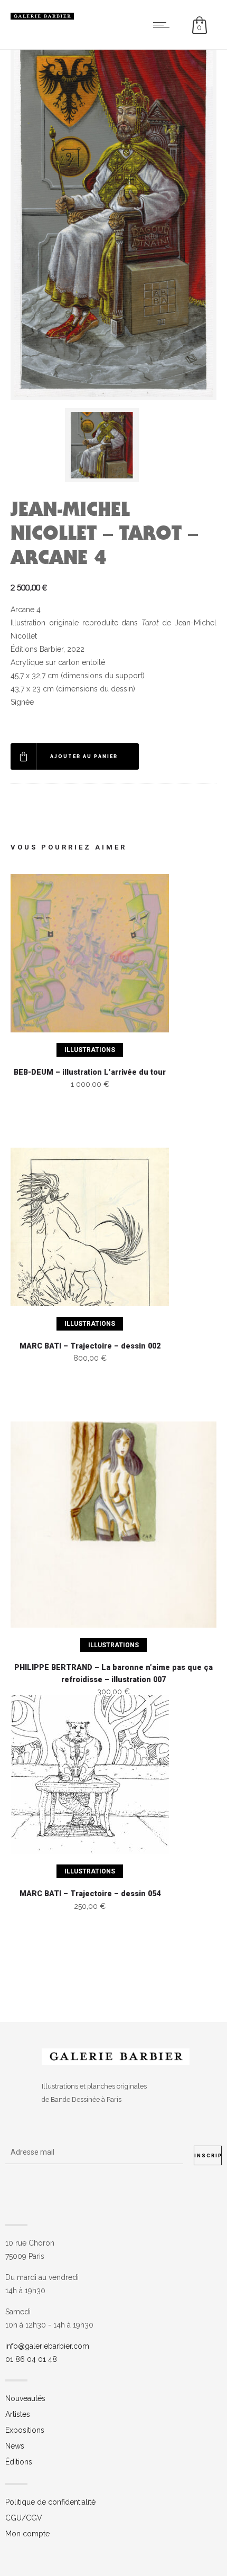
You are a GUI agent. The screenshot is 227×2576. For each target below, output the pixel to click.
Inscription (208, 2156)
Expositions (25, 2430)
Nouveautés (25, 2398)
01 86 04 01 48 (31, 2359)
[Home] (42, 17)
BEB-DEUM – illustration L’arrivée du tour (90, 1072)
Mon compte (27, 2534)
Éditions (19, 2462)
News (15, 2446)
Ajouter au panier (84, 756)
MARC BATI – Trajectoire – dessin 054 (90, 1894)
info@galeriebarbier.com (47, 2346)
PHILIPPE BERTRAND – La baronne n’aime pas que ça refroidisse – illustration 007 (113, 1674)
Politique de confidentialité (50, 2502)
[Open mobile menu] (164, 25)
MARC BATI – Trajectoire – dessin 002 (90, 1346)
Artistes (18, 2414)
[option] (114, 445)
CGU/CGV (24, 2518)
